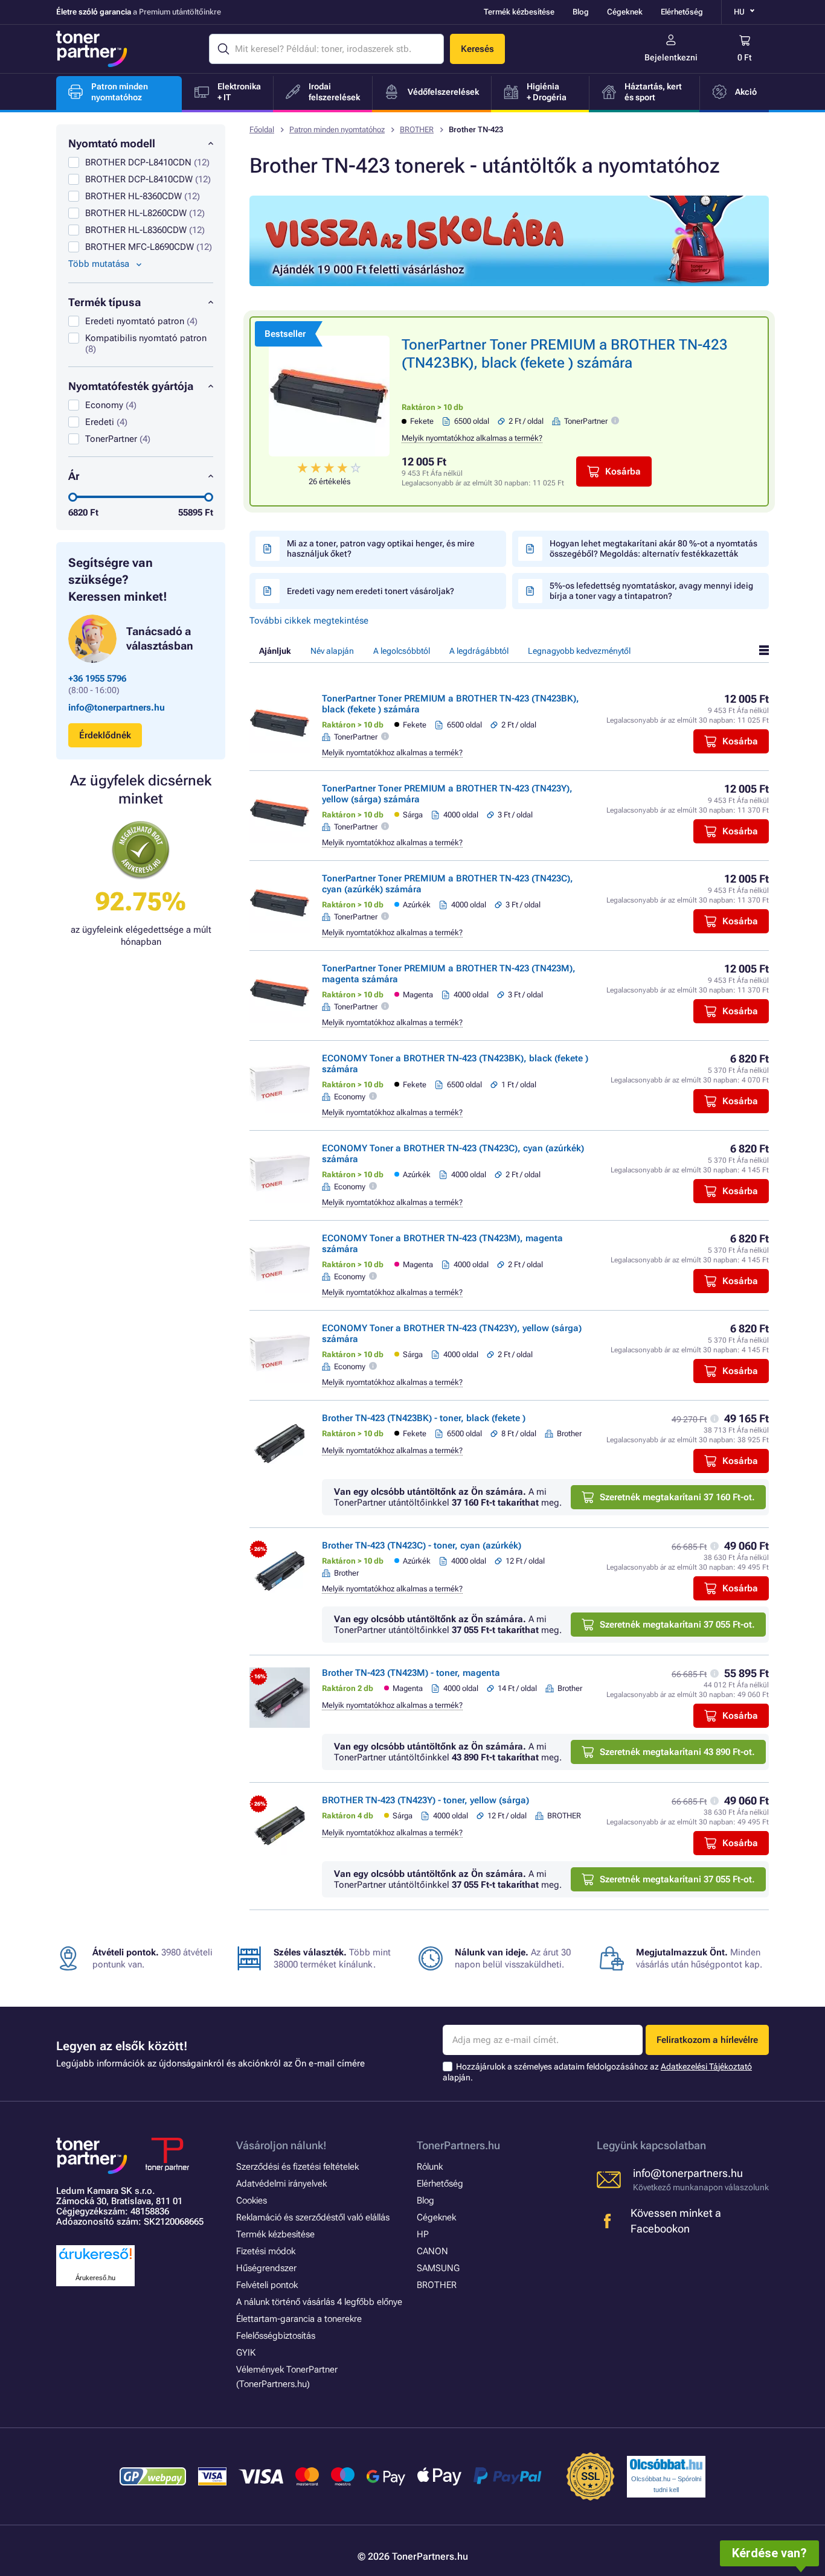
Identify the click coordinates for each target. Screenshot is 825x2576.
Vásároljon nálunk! (281, 2145)
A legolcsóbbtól (402, 651)
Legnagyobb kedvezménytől (579, 651)
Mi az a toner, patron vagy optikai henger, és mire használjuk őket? (381, 548)
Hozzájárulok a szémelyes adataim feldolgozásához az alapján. (597, 2072)
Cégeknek (625, 12)
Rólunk (430, 2167)
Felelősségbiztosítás (276, 2336)
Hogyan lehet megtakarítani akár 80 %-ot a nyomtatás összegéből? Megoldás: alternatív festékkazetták (653, 548)
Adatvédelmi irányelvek (281, 2184)
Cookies (252, 2200)
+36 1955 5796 (97, 679)
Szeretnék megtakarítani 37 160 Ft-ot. (677, 1497)
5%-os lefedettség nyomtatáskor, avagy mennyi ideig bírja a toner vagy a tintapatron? (651, 591)
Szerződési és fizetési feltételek (297, 2167)
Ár (74, 476)
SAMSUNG (438, 2268)
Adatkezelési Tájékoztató (706, 2066)
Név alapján (332, 651)
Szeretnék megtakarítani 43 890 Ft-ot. (677, 1752)
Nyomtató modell (112, 143)
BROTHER (417, 129)
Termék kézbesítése (519, 12)
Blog (581, 12)
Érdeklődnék (105, 735)
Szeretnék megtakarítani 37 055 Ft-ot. (677, 1625)
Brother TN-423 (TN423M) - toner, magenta (411, 1673)
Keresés (477, 49)
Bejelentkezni (671, 57)
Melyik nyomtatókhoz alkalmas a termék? (472, 438)
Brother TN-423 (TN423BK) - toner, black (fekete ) (424, 1418)
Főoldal (262, 129)
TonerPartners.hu (458, 2145)
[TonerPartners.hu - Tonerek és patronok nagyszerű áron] (92, 49)
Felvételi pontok (267, 2285)
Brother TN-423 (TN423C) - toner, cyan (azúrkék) (422, 1545)
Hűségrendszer (266, 2268)
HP (423, 2234)
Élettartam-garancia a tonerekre (299, 2319)
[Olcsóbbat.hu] (666, 2464)
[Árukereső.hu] (95, 2260)
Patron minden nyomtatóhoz (337, 129)
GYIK (246, 2353)
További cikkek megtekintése (309, 621)
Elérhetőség (682, 12)
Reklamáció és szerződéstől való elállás (313, 2217)
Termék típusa (104, 302)
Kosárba (623, 471)
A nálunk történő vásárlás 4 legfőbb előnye (319, 2302)
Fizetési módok (266, 2251)
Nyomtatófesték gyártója (131, 386)
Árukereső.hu (95, 2278)
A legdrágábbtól (479, 651)
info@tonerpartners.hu (117, 708)
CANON (432, 2251)
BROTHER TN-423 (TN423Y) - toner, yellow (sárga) (425, 1800)
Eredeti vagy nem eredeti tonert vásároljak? (371, 591)
